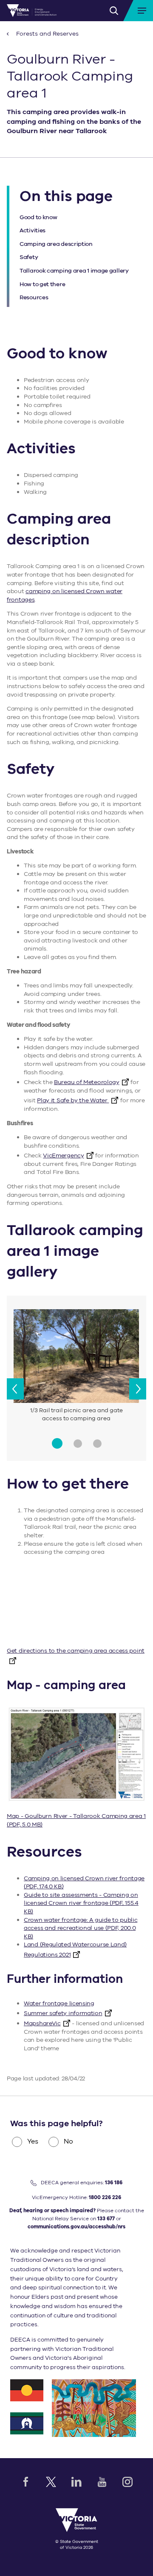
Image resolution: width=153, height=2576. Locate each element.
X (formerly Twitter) (51, 2482)
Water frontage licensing (59, 2003)
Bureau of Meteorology (87, 1082)
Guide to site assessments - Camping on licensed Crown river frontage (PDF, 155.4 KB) (81, 1903)
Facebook (25, 2482)
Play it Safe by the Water (73, 1100)
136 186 (114, 2183)
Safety (29, 257)
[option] (76, 1367)
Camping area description (56, 244)
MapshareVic (42, 2023)
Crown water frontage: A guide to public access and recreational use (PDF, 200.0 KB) (81, 1928)
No (68, 2141)
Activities (33, 230)
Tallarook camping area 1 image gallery (74, 271)
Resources (34, 297)
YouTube (102, 2482)
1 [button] (57, 1443)
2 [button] (78, 1444)
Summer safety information (63, 2013)
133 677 (106, 2219)
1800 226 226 (105, 2197)
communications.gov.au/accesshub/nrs (76, 2227)
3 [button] (97, 1444)
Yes (33, 2141)
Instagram (127, 2482)
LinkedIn (76, 2482)
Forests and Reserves (47, 34)
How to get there (42, 284)
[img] (32, 11)
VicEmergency (63, 1156)
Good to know (38, 217)
